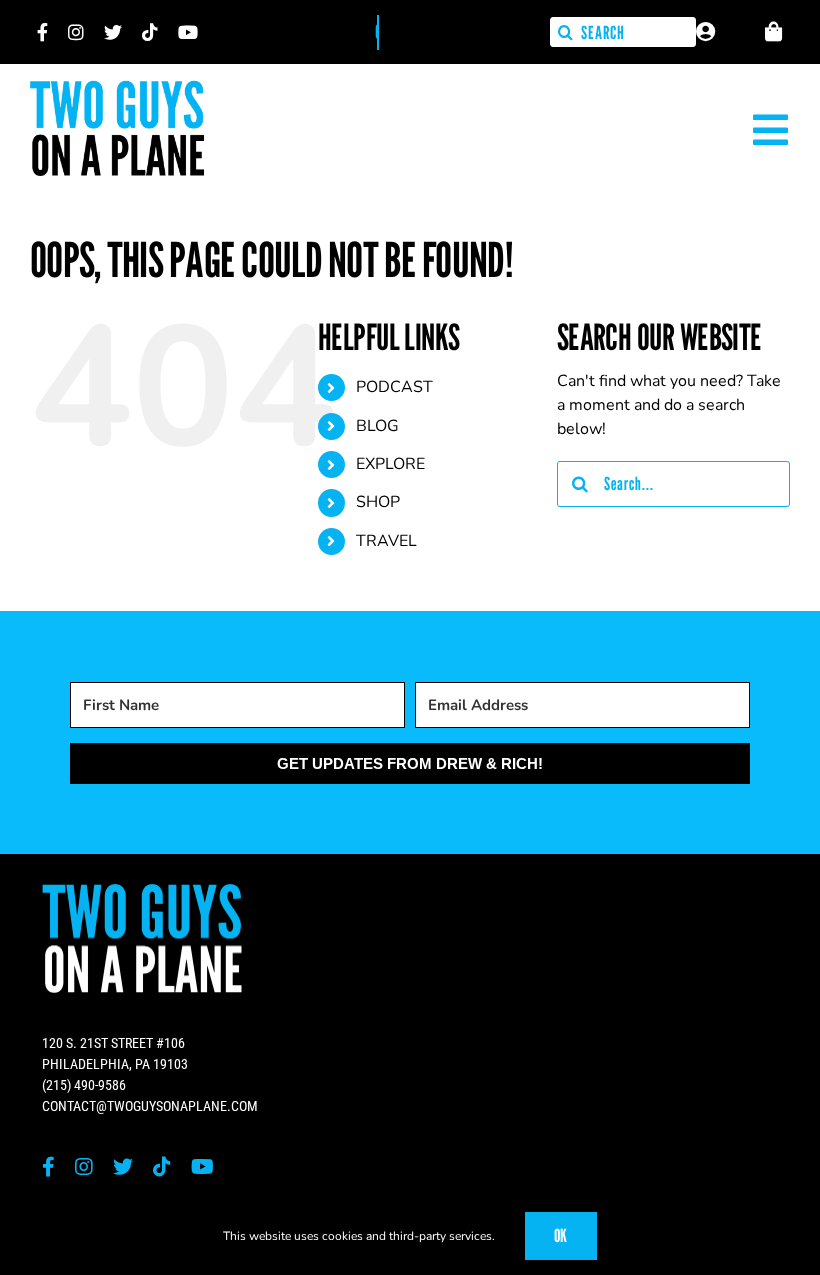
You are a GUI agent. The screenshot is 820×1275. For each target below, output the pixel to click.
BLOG (377, 426)
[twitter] (113, 32)
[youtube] (188, 32)
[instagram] (76, 32)
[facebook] (42, 32)
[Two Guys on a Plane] (117, 88)
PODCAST (394, 387)
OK (561, 1235)
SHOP (378, 502)
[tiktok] (150, 32)
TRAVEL (386, 541)
